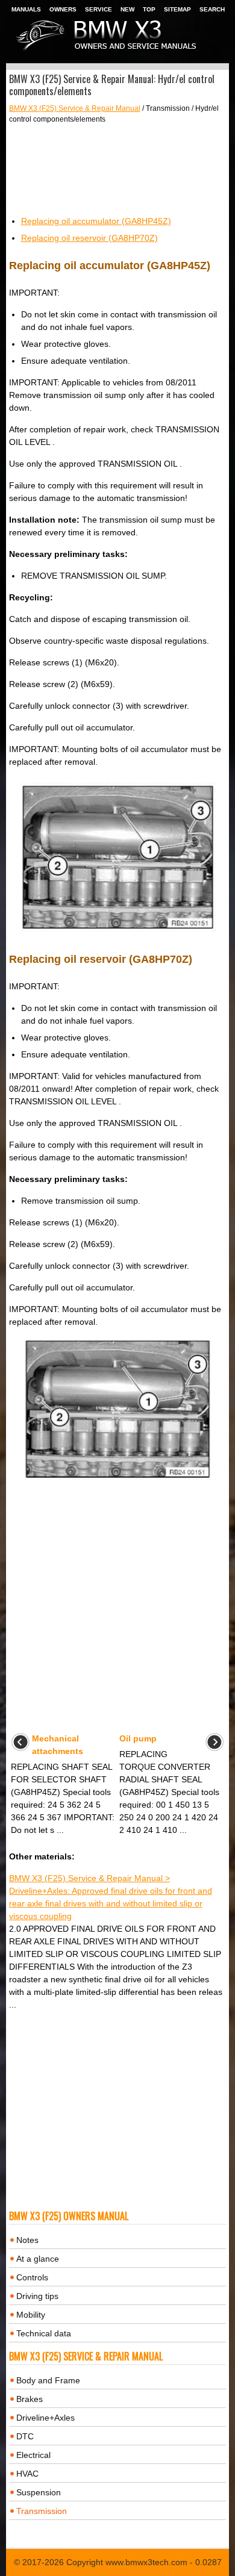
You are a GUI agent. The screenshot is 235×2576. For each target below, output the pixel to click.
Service (99, 9)
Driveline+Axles (45, 2418)
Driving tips (37, 2296)
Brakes (30, 2399)
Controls (32, 2277)
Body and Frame (48, 2380)
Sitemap (177, 9)
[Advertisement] (118, 170)
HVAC (27, 2474)
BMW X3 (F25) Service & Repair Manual (75, 108)
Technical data (44, 2333)
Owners (63, 9)
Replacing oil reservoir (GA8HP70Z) (89, 238)
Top (149, 9)
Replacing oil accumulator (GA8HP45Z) (96, 221)
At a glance (38, 2259)
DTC (25, 2436)
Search (212, 9)
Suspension (39, 2492)
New (127, 9)
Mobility (31, 2315)
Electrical (33, 2455)
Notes (27, 2240)
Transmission (42, 2511)
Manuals (26, 9)
